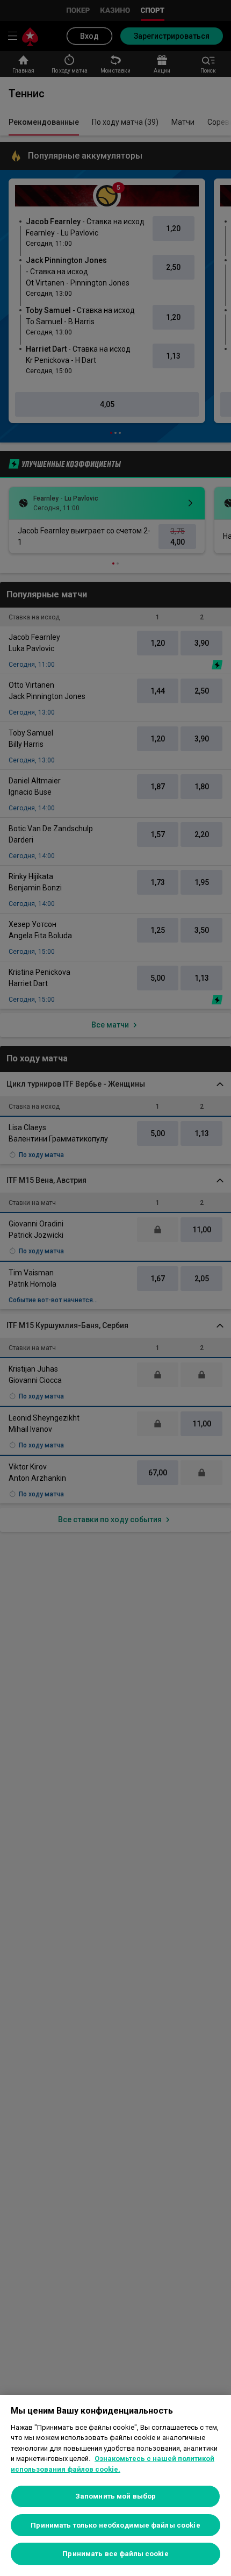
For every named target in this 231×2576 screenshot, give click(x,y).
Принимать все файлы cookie (115, 2554)
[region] (115, 2485)
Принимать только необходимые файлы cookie (115, 2525)
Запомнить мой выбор (115, 2496)
